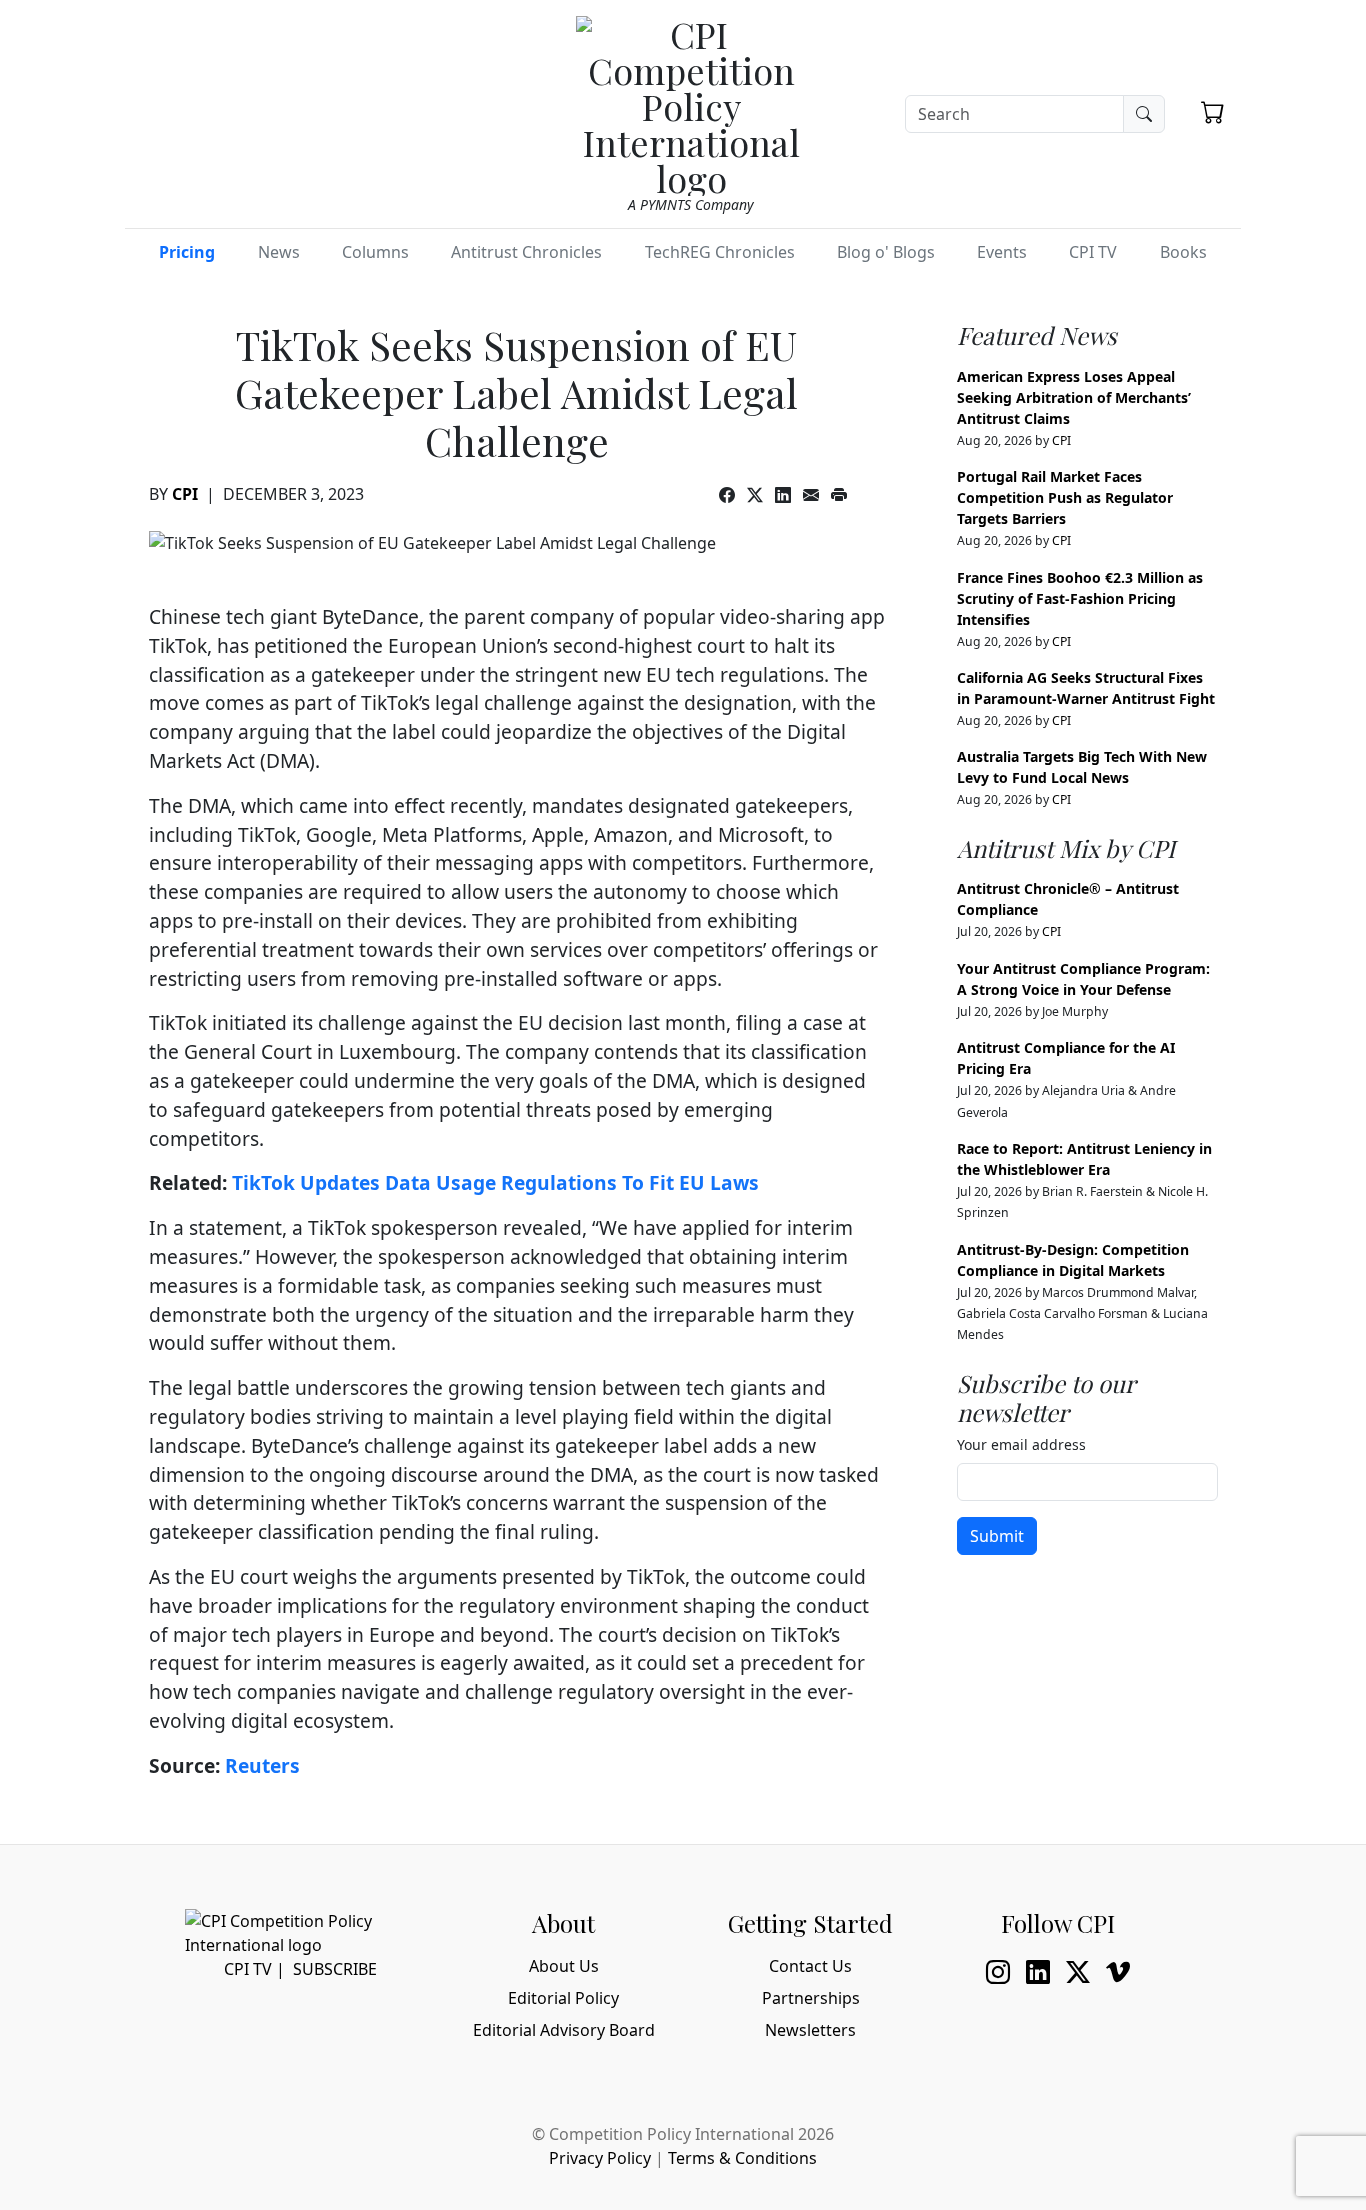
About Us (564, 1966)
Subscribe (335, 1969)
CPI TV (1093, 252)
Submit (997, 1536)
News (279, 252)
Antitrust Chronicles (526, 252)
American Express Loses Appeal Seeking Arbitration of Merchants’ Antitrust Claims (1074, 397)
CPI (185, 494)
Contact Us (810, 1966)
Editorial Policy (563, 1998)
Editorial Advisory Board (564, 2030)
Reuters (262, 1765)
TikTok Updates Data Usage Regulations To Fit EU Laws (495, 1182)
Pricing (187, 252)
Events (1002, 252)
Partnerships (811, 1998)
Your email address (1021, 1444)
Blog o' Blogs (886, 252)
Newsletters (810, 2030)
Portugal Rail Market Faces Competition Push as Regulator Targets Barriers (1065, 497)
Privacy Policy (600, 2158)
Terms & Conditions (742, 2158)
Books (1183, 252)
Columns (375, 252)
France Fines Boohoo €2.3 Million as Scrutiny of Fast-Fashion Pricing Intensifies (1080, 598)
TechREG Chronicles (720, 252)
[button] (1213, 112)
